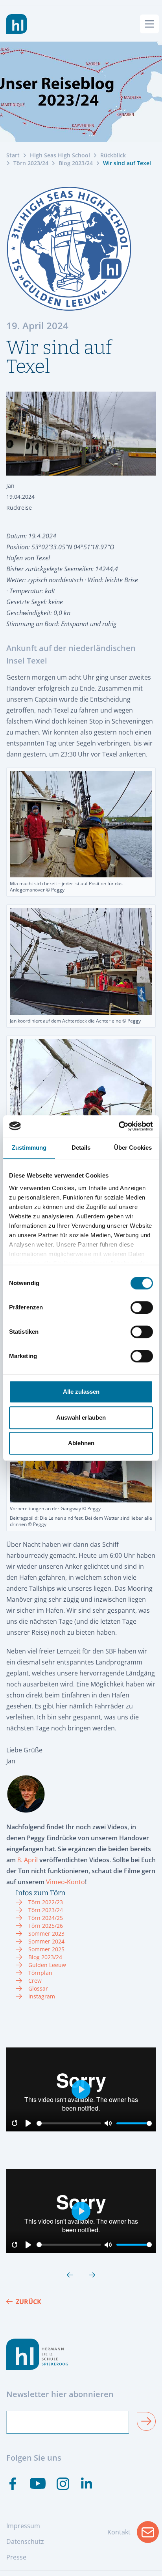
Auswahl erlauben (81, 1417)
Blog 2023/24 (76, 163)
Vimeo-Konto (65, 1882)
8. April (28, 1860)
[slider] (69, 2123)
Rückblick (113, 155)
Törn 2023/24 (31, 163)
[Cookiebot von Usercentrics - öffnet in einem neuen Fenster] (119, 1126)
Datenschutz (25, 2541)
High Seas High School (60, 155)
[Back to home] (17, 24)
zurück (29, 2302)
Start (13, 155)
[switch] (142, 1307)
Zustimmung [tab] (29, 1148)
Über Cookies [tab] (133, 1148)
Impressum (23, 2526)
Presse (16, 2557)
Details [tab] (81, 1148)
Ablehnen (81, 1443)
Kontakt (133, 2534)
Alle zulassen (81, 1392)
